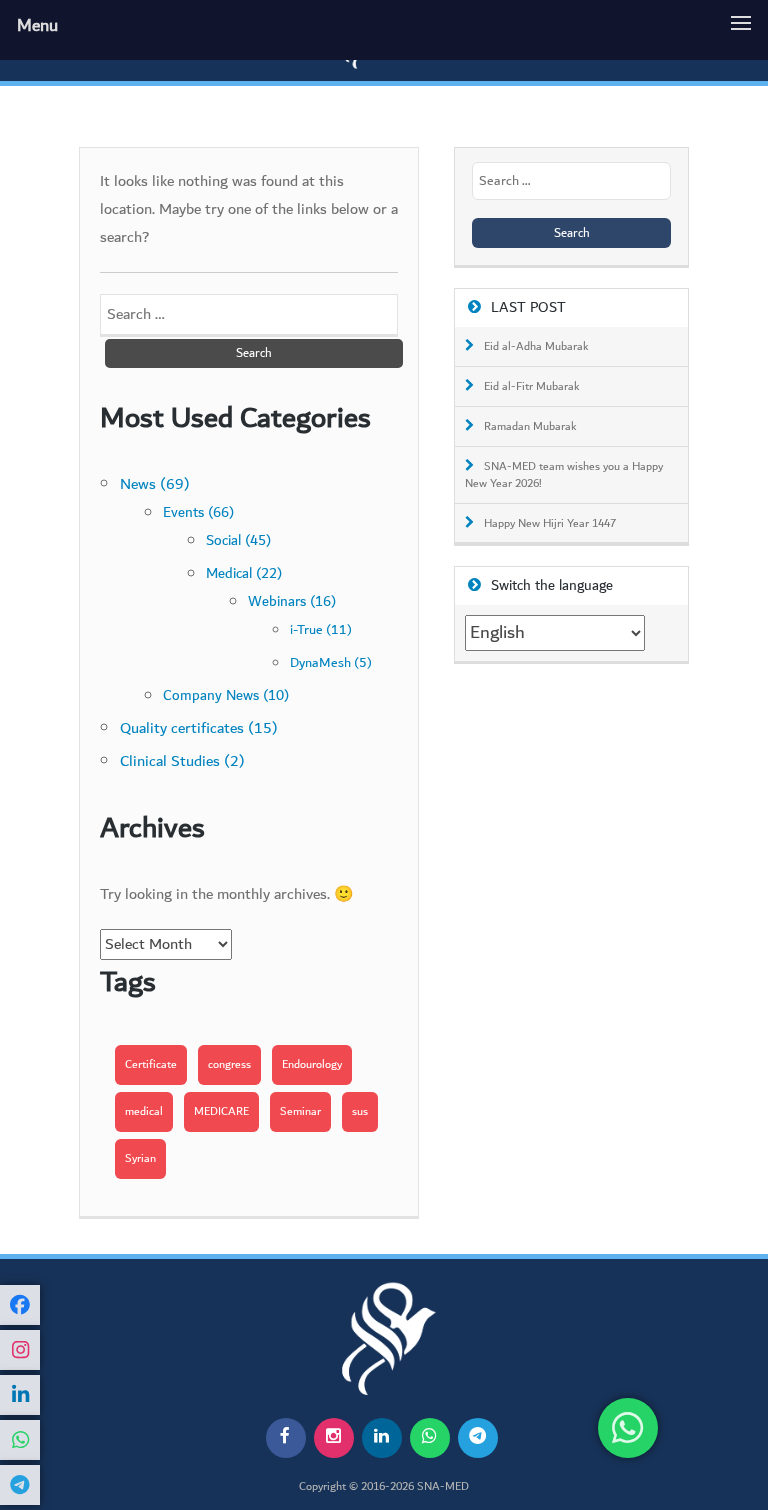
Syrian (140, 1158)
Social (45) (238, 540)
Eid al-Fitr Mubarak (532, 387)
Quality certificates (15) (199, 728)
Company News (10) (226, 696)
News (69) (155, 484)
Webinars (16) (292, 602)
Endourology (312, 1064)
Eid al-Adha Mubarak (536, 347)
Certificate (151, 1064)
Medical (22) (244, 573)
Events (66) (198, 513)
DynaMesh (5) (331, 663)
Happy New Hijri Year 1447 (550, 524)
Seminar (300, 1111)
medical (144, 1111)
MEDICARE (221, 1111)
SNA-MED (443, 1487)
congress (229, 1064)
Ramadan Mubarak (530, 427)
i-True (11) (321, 630)
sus (360, 1111)
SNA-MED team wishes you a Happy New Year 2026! (564, 475)
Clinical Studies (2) (182, 761)
